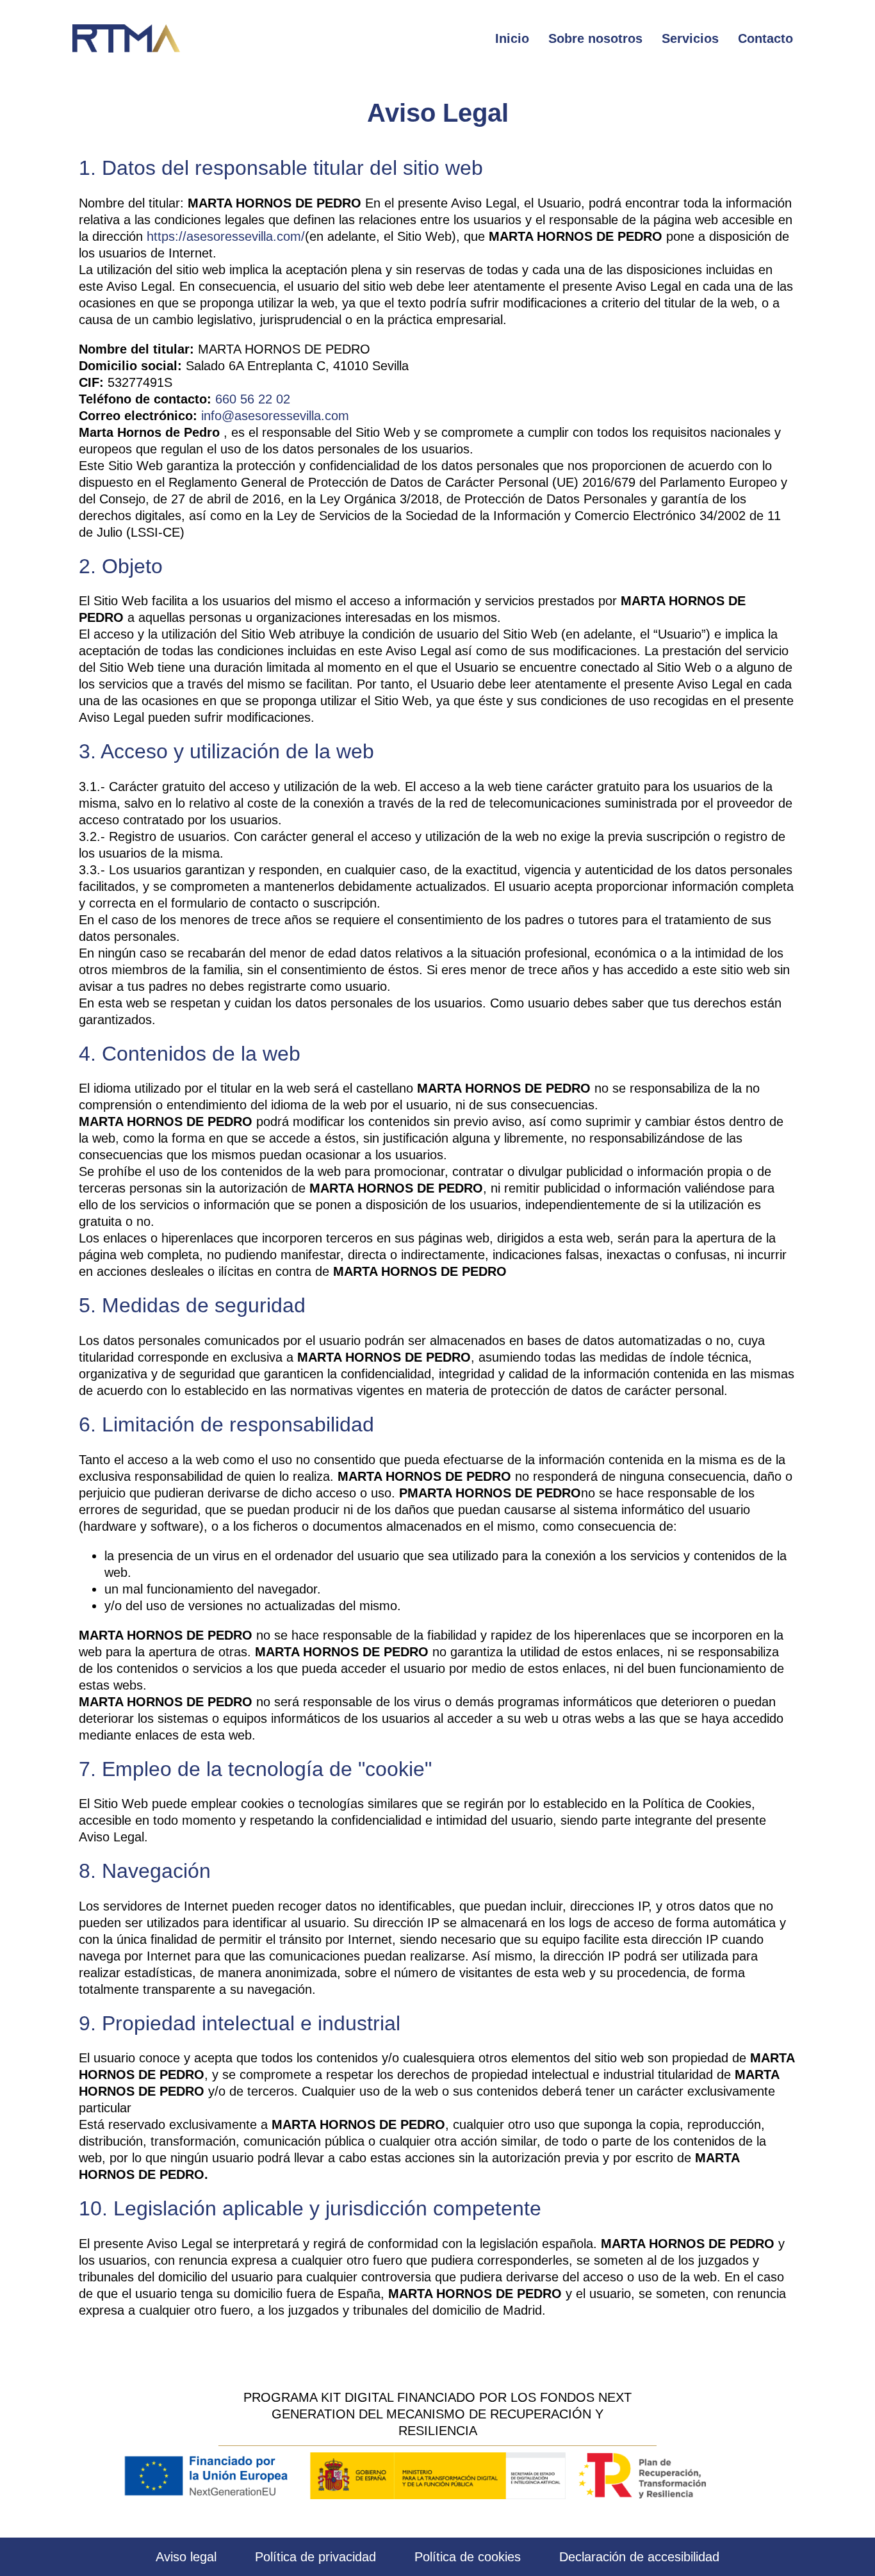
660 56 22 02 (253, 399)
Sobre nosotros (595, 38)
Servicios (690, 38)
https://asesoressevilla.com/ (226, 236)
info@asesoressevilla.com (275, 416)
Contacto (765, 38)
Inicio (512, 38)
